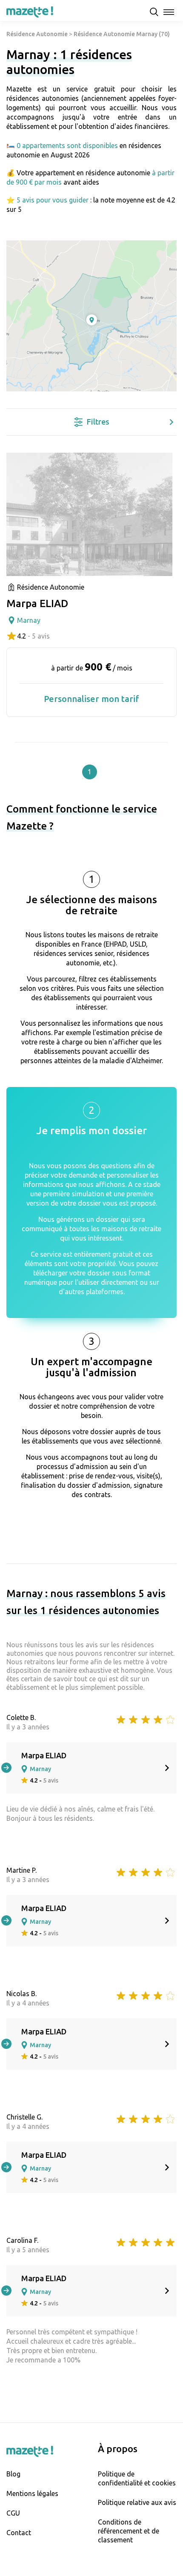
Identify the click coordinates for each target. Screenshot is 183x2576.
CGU (13, 2513)
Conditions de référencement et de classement (129, 2531)
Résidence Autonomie (37, 34)
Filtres (98, 422)
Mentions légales (32, 2493)
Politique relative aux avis (137, 2502)
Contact (19, 2533)
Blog (13, 2474)
